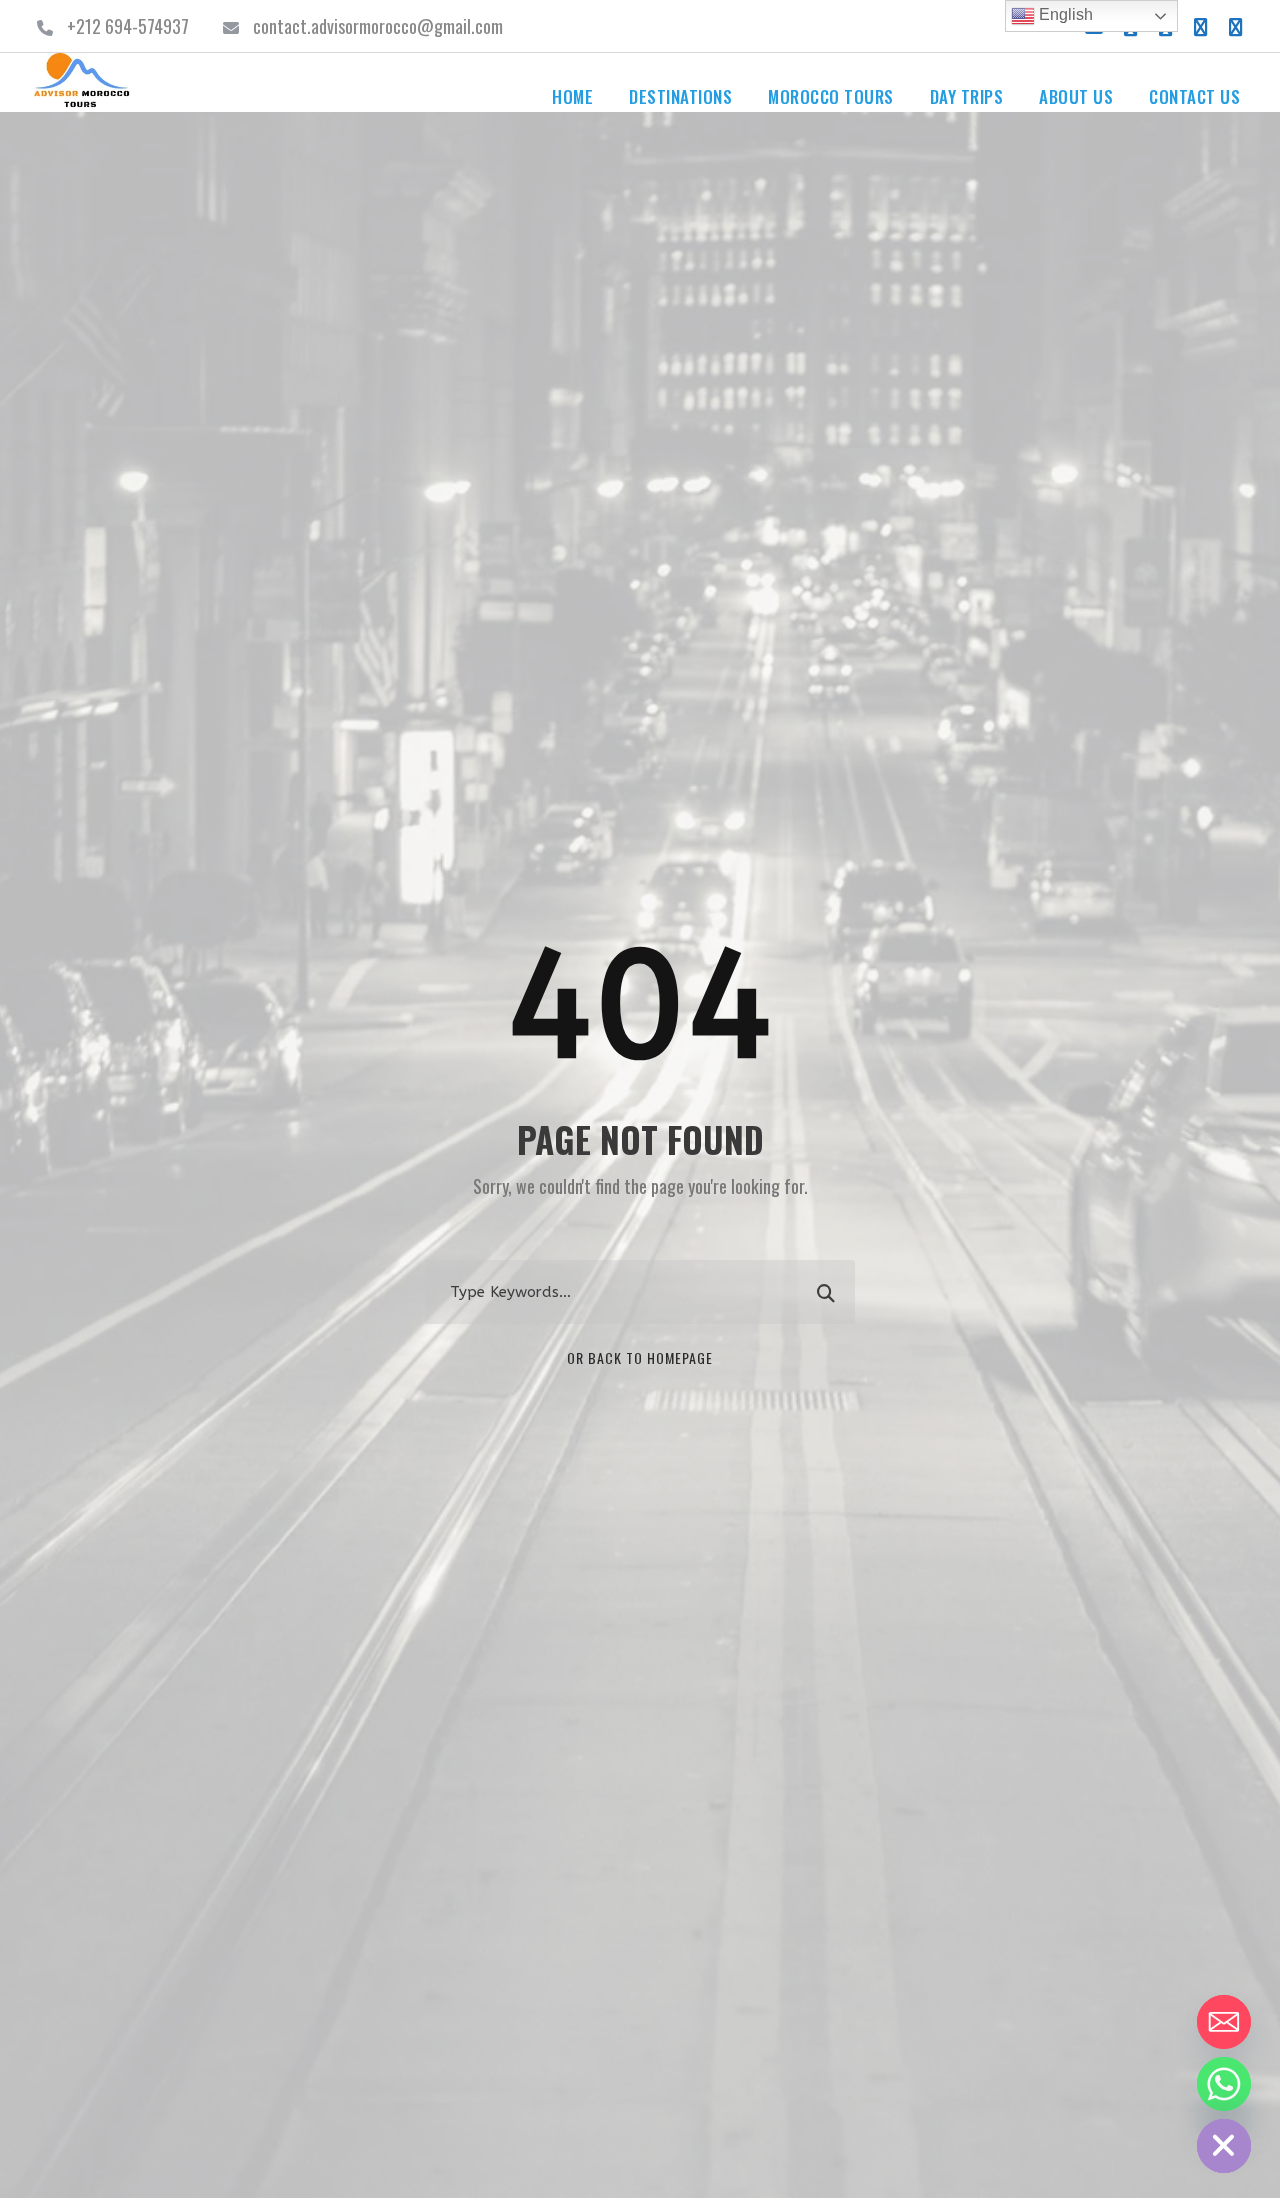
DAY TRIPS (967, 96)
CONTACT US (1194, 96)
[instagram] (1236, 26)
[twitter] (1201, 26)
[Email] (1224, 2022)
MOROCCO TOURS (831, 96)
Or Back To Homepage (640, 1357)
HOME (572, 96)
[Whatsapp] (1224, 2084)
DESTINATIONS (680, 96)
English (1064, 14)
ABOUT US (1076, 96)
